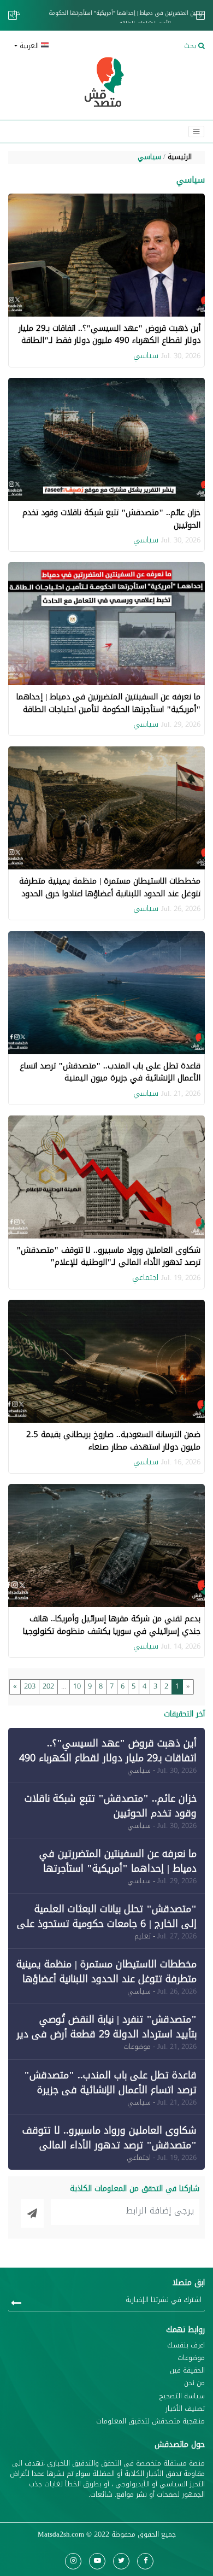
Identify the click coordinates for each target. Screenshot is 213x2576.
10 (77, 1686)
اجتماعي (145, 1278)
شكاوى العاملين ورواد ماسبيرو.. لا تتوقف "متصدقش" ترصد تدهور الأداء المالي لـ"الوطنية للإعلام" (108, 1256)
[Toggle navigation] (196, 132)
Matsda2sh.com (61, 2534)
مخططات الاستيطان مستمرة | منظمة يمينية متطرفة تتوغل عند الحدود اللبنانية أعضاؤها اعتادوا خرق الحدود (110, 887)
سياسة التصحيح (182, 2396)
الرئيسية (180, 157)
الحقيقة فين (187, 2371)
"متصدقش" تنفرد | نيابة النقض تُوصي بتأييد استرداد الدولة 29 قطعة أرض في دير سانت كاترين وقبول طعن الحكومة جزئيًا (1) (106, 2034)
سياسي (149, 157)
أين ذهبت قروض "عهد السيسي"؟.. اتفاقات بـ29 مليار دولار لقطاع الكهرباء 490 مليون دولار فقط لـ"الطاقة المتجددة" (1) (110, 340)
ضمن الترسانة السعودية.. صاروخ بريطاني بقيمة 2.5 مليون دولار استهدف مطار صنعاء (113, 1441)
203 (30, 1686)
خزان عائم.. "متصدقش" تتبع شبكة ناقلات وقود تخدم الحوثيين (111, 519)
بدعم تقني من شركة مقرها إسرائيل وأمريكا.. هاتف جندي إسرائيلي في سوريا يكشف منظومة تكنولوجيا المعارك (112, 1631)
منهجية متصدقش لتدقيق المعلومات (150, 2422)
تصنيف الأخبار (185, 2409)
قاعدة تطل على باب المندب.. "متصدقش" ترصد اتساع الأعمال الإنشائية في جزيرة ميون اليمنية (110, 1072)
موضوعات (191, 2358)
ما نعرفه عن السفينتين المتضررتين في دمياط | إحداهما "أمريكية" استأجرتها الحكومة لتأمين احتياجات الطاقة (106, 18)
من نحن (194, 2383)
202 (48, 1686)
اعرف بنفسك (186, 2346)
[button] (56, 46)
